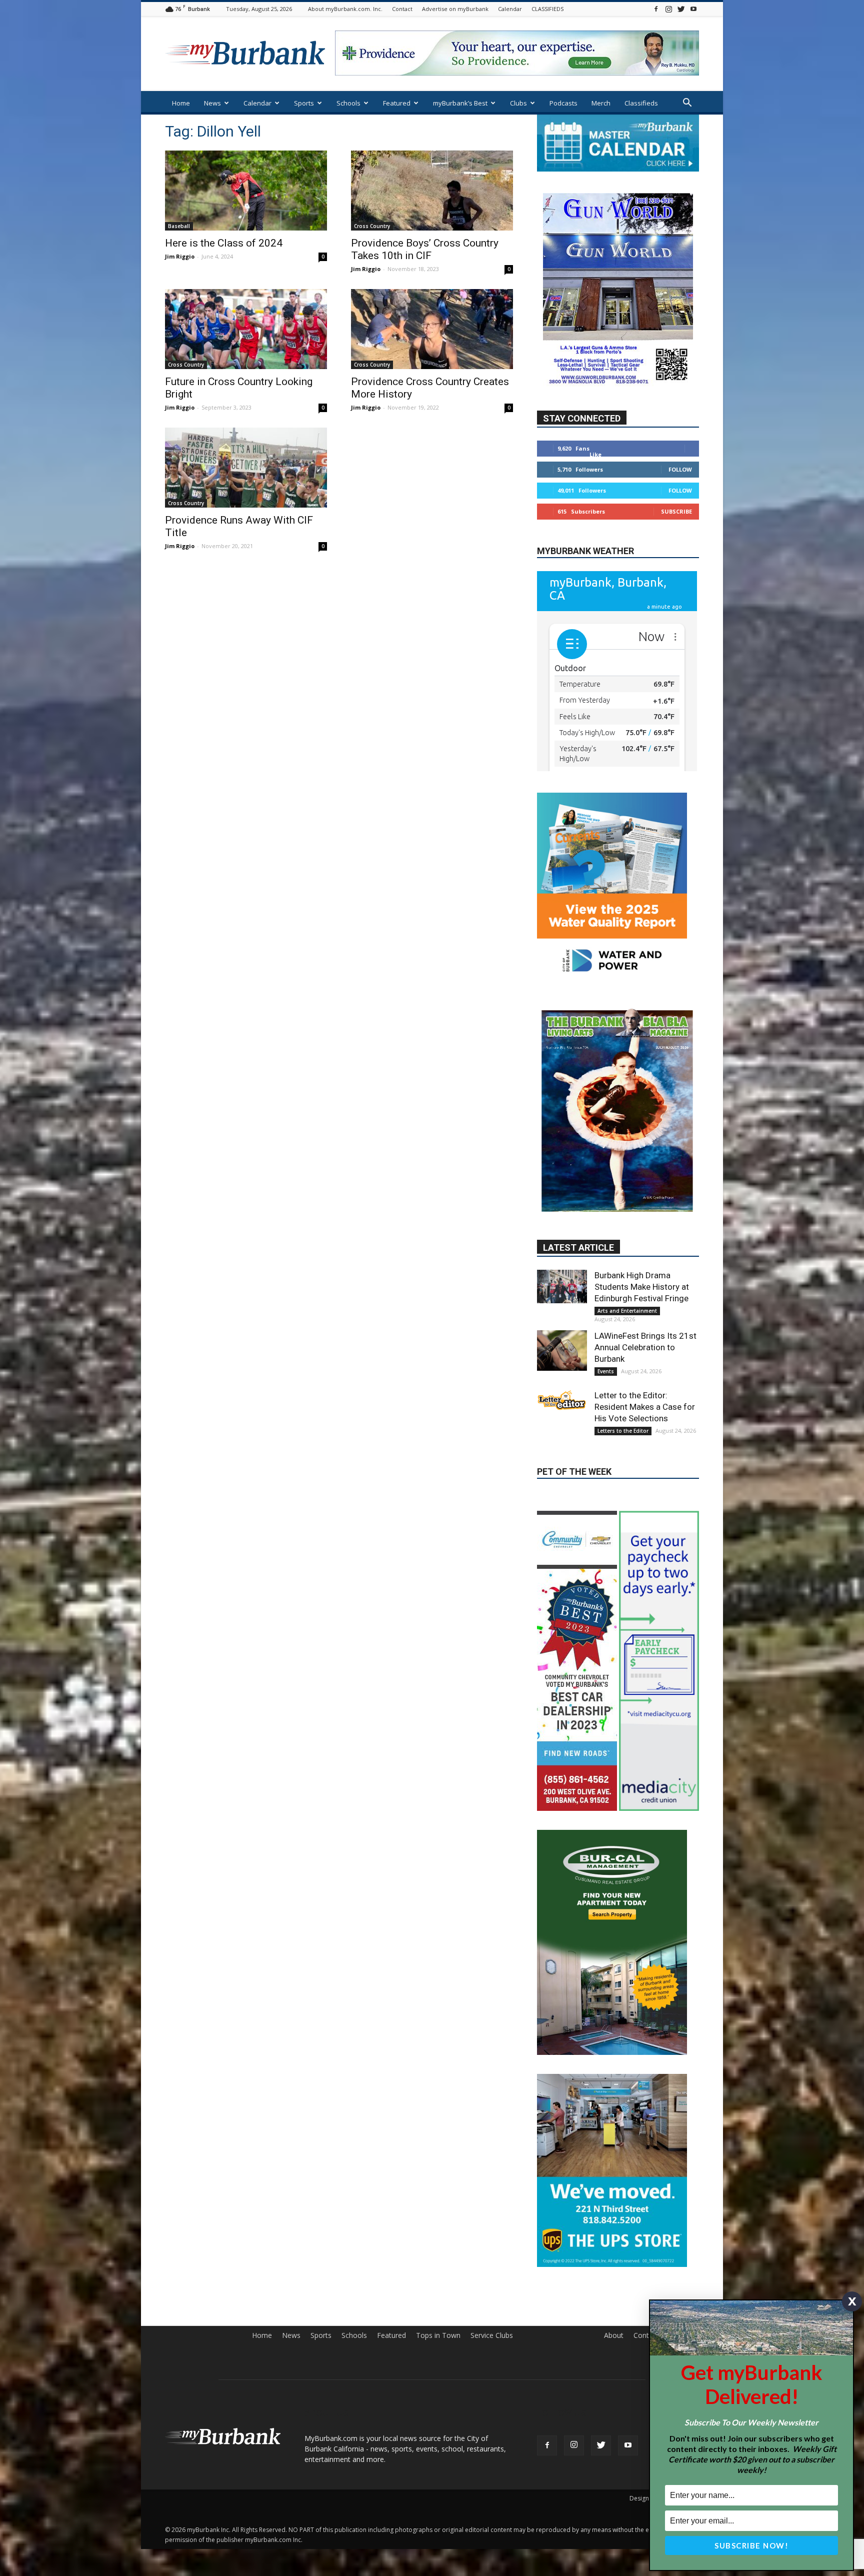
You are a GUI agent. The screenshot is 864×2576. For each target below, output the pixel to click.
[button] (687, 104)
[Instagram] (668, 9)
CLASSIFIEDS (547, 9)
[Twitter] (681, 9)
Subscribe (676, 541)
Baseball (179, 226)
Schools (348, 103)
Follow (680, 499)
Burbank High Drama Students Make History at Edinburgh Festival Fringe (642, 1317)
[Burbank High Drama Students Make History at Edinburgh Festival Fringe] (562, 1316)
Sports (304, 103)
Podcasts (563, 103)
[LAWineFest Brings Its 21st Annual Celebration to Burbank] (562, 1381)
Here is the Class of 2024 (224, 243)
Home (181, 103)
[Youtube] (693, 9)
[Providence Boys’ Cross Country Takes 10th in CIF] (432, 191)
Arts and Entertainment (627, 1341)
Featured (397, 103)
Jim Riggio (180, 256)
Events (606, 1401)
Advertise (684, 2291)
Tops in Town (438, 2291)
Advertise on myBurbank (455, 9)
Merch (601, 103)
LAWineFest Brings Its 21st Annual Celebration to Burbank (645, 1377)
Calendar (510, 9)
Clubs (518, 103)
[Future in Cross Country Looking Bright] (246, 329)
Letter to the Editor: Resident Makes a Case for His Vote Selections (645, 1437)
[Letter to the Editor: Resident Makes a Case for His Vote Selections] (562, 1430)
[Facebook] (656, 9)
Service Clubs (492, 2291)
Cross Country (372, 226)
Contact (402, 9)
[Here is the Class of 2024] (246, 191)
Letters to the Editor (623, 1461)
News (212, 103)
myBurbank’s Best (460, 103)
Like (595, 484)
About (614, 2291)
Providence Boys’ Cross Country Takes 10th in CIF (425, 249)
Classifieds (641, 103)
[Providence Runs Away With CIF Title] (246, 468)
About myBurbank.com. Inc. (345, 9)
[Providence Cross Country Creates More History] (432, 329)
